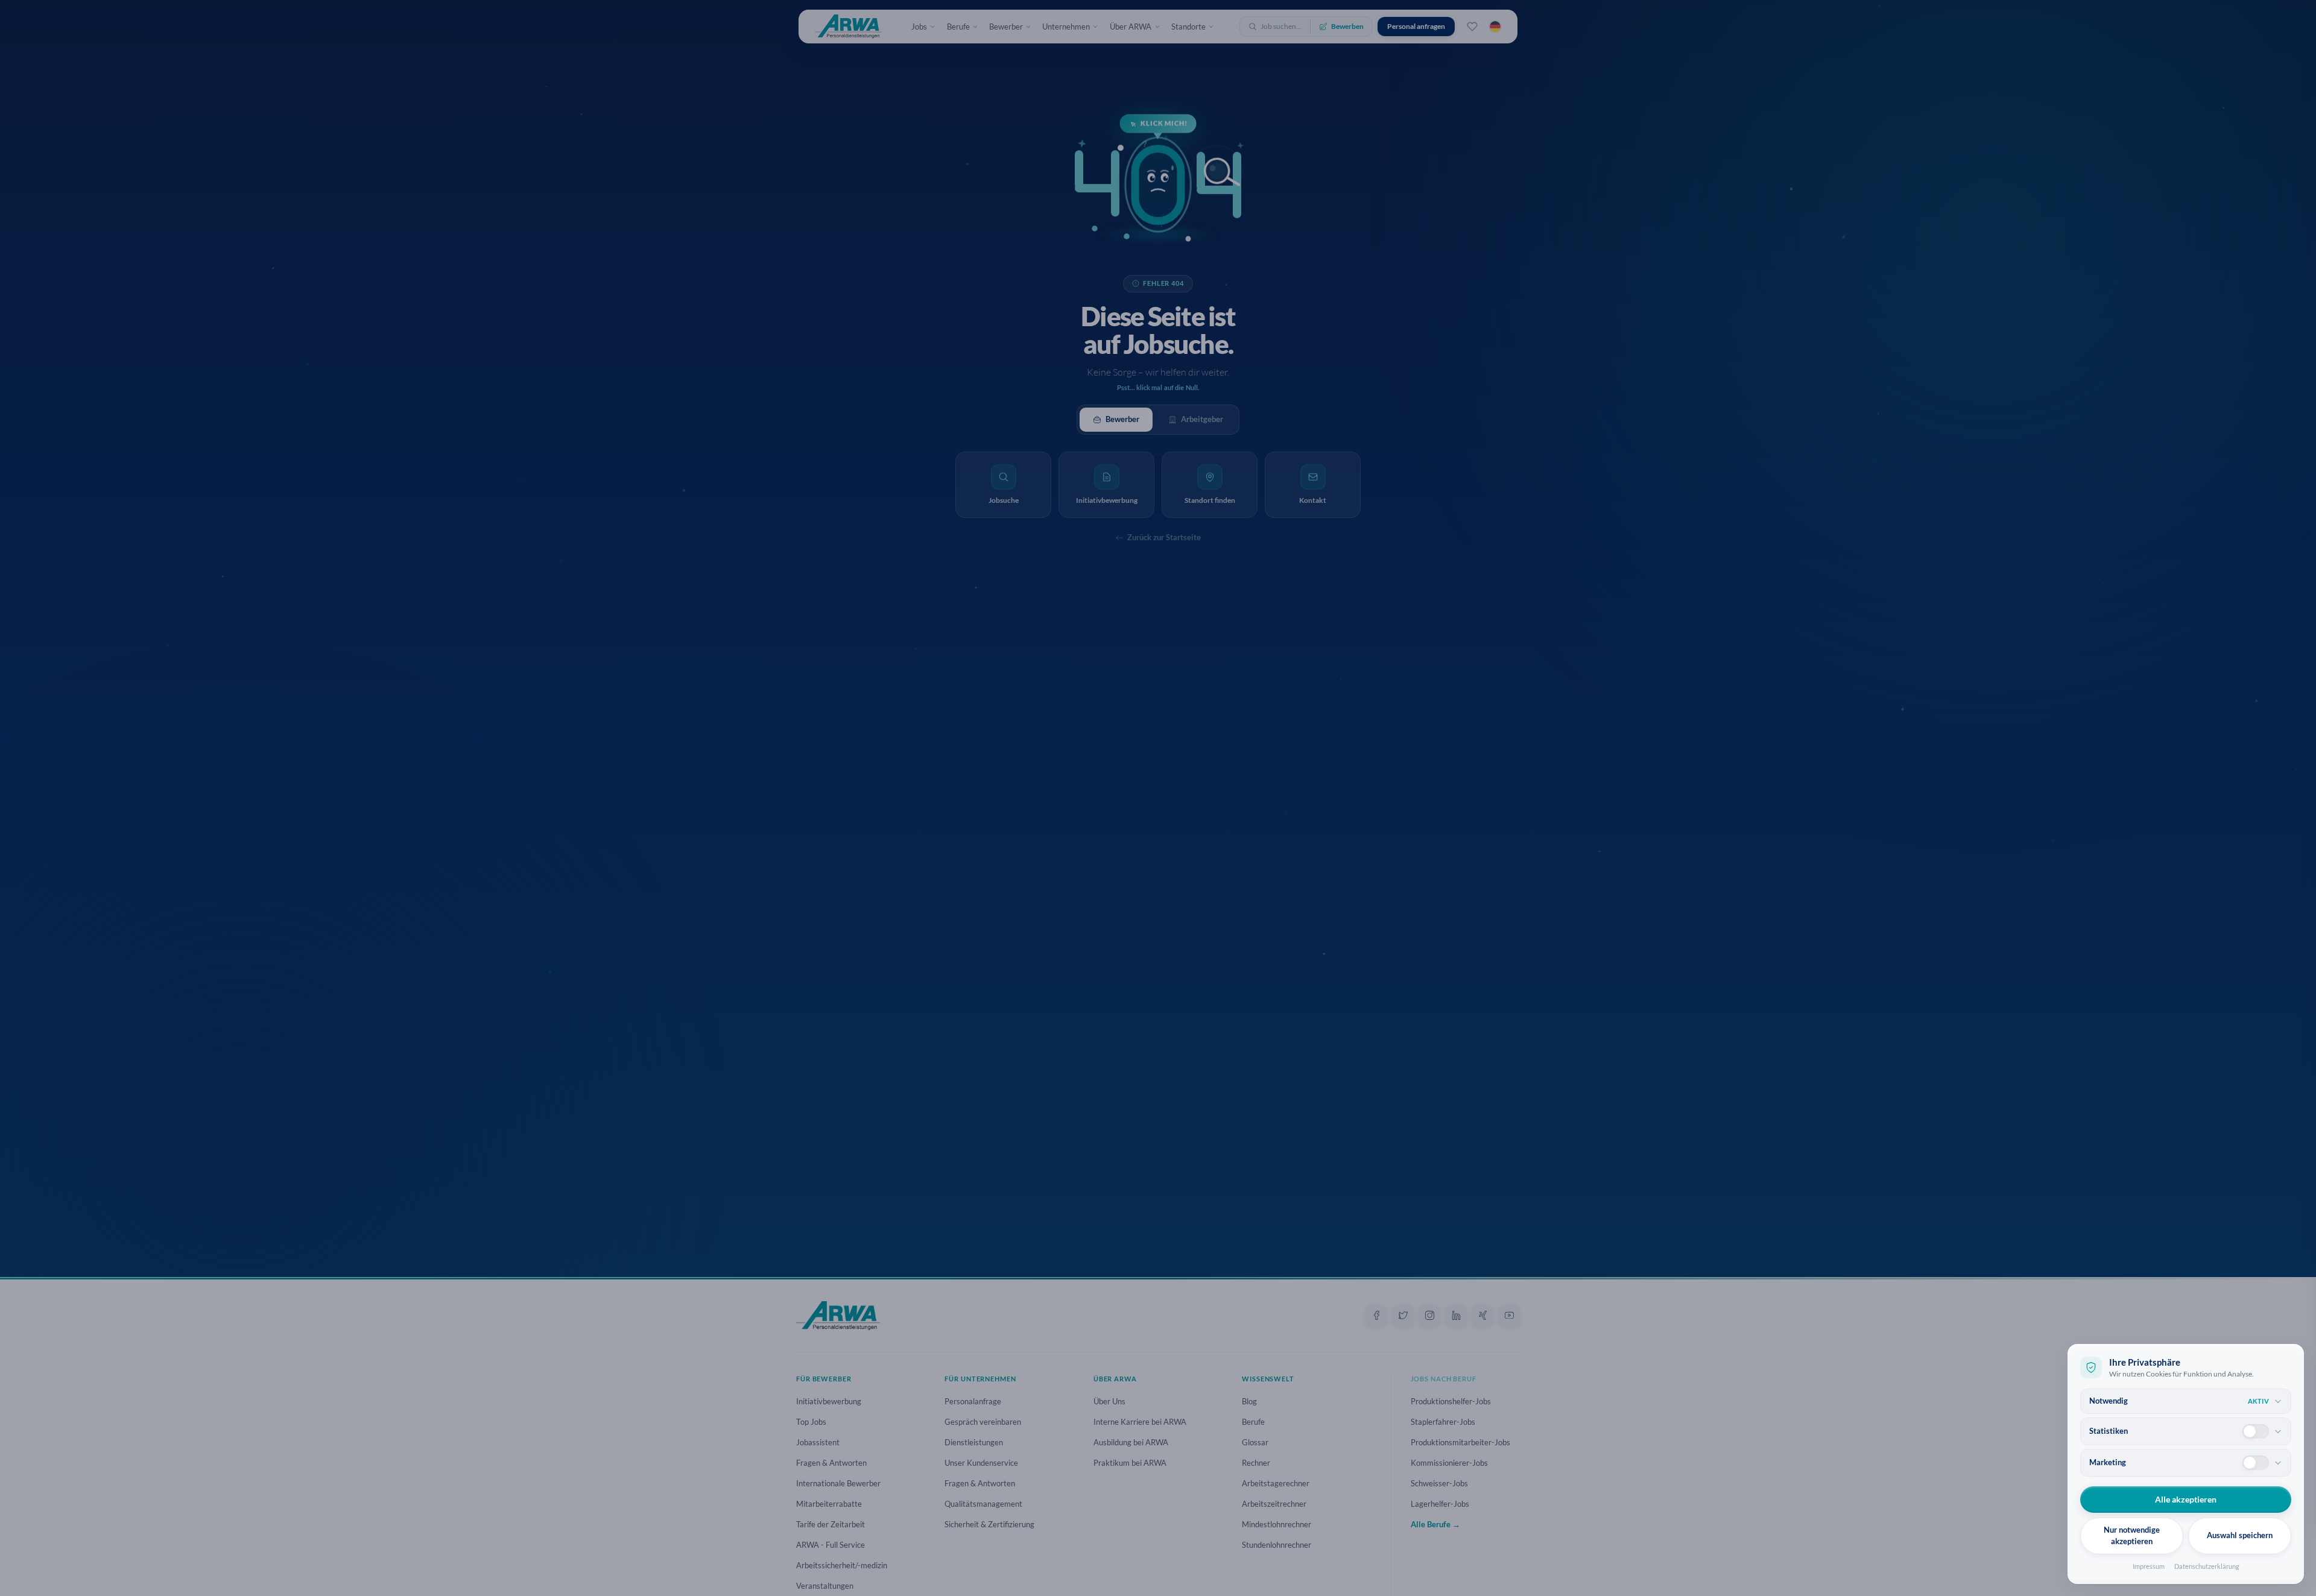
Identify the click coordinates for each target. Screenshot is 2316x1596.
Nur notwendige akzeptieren (2132, 1536)
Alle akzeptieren (2186, 1499)
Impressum (2149, 1566)
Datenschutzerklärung (2207, 1566)
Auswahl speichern (2240, 1535)
